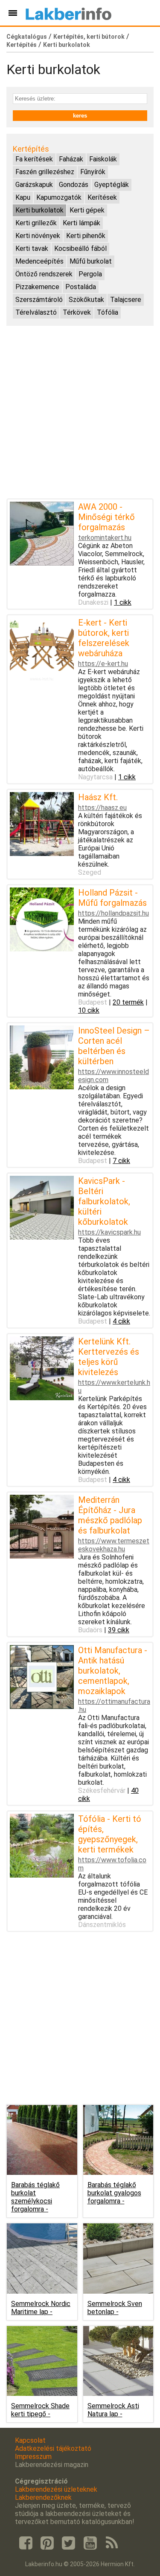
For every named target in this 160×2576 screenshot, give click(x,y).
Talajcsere (126, 300)
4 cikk (121, 1321)
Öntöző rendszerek (44, 274)
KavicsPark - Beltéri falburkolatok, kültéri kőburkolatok (104, 1201)
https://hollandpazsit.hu (113, 913)
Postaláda (81, 287)
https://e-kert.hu (103, 664)
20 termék (128, 1002)
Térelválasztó (36, 312)
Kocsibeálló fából (80, 248)
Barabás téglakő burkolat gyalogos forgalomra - (114, 2193)
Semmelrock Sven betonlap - (115, 2308)
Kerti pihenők (86, 236)
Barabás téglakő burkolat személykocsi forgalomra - (35, 2197)
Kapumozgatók (59, 197)
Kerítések (102, 197)
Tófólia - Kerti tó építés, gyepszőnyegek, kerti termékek (110, 1834)
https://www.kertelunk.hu (114, 1387)
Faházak (71, 159)
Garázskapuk (34, 185)
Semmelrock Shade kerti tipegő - (40, 2410)
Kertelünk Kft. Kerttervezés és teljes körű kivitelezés (109, 1357)
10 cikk (89, 1010)
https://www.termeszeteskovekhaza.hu (114, 1545)
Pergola (90, 274)
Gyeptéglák (112, 185)
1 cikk (123, 602)
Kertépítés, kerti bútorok (89, 37)
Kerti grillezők (36, 223)
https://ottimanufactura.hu (114, 1706)
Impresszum (33, 2457)
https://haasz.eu (102, 808)
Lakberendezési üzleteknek (56, 2489)
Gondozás (74, 185)
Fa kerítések (34, 159)
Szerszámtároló (39, 300)
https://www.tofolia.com (112, 1864)
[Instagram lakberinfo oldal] (47, 2543)
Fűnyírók (93, 172)
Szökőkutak (86, 300)
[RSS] (112, 2543)
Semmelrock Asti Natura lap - (113, 2410)
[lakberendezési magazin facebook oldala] (26, 2543)
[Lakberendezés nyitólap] (68, 13)
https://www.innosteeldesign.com (113, 1076)
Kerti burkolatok (67, 45)
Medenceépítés (39, 261)
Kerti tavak (32, 248)
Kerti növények (38, 236)
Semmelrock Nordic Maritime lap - (41, 2308)
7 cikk (121, 1161)
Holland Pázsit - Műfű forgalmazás (112, 898)
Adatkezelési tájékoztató (53, 2448)
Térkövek (77, 312)
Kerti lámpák (81, 223)
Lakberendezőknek (43, 2497)
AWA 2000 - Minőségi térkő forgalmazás (106, 517)
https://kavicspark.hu (109, 1232)
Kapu (23, 197)
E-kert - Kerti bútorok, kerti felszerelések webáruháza (104, 638)
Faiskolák (103, 159)
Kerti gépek (87, 210)
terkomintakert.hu (105, 538)
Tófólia (108, 312)
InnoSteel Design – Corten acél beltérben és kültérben (114, 1046)
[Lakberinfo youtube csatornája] (90, 2543)
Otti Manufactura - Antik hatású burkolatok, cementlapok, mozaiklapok (113, 1671)
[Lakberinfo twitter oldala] (69, 2543)
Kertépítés (22, 45)
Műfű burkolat (91, 261)
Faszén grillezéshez (45, 172)
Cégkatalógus (27, 37)
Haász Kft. (98, 797)
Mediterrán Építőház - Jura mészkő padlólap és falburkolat (110, 1515)
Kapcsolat (30, 2440)
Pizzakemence (37, 287)
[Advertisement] (80, 412)
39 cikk (119, 1630)
